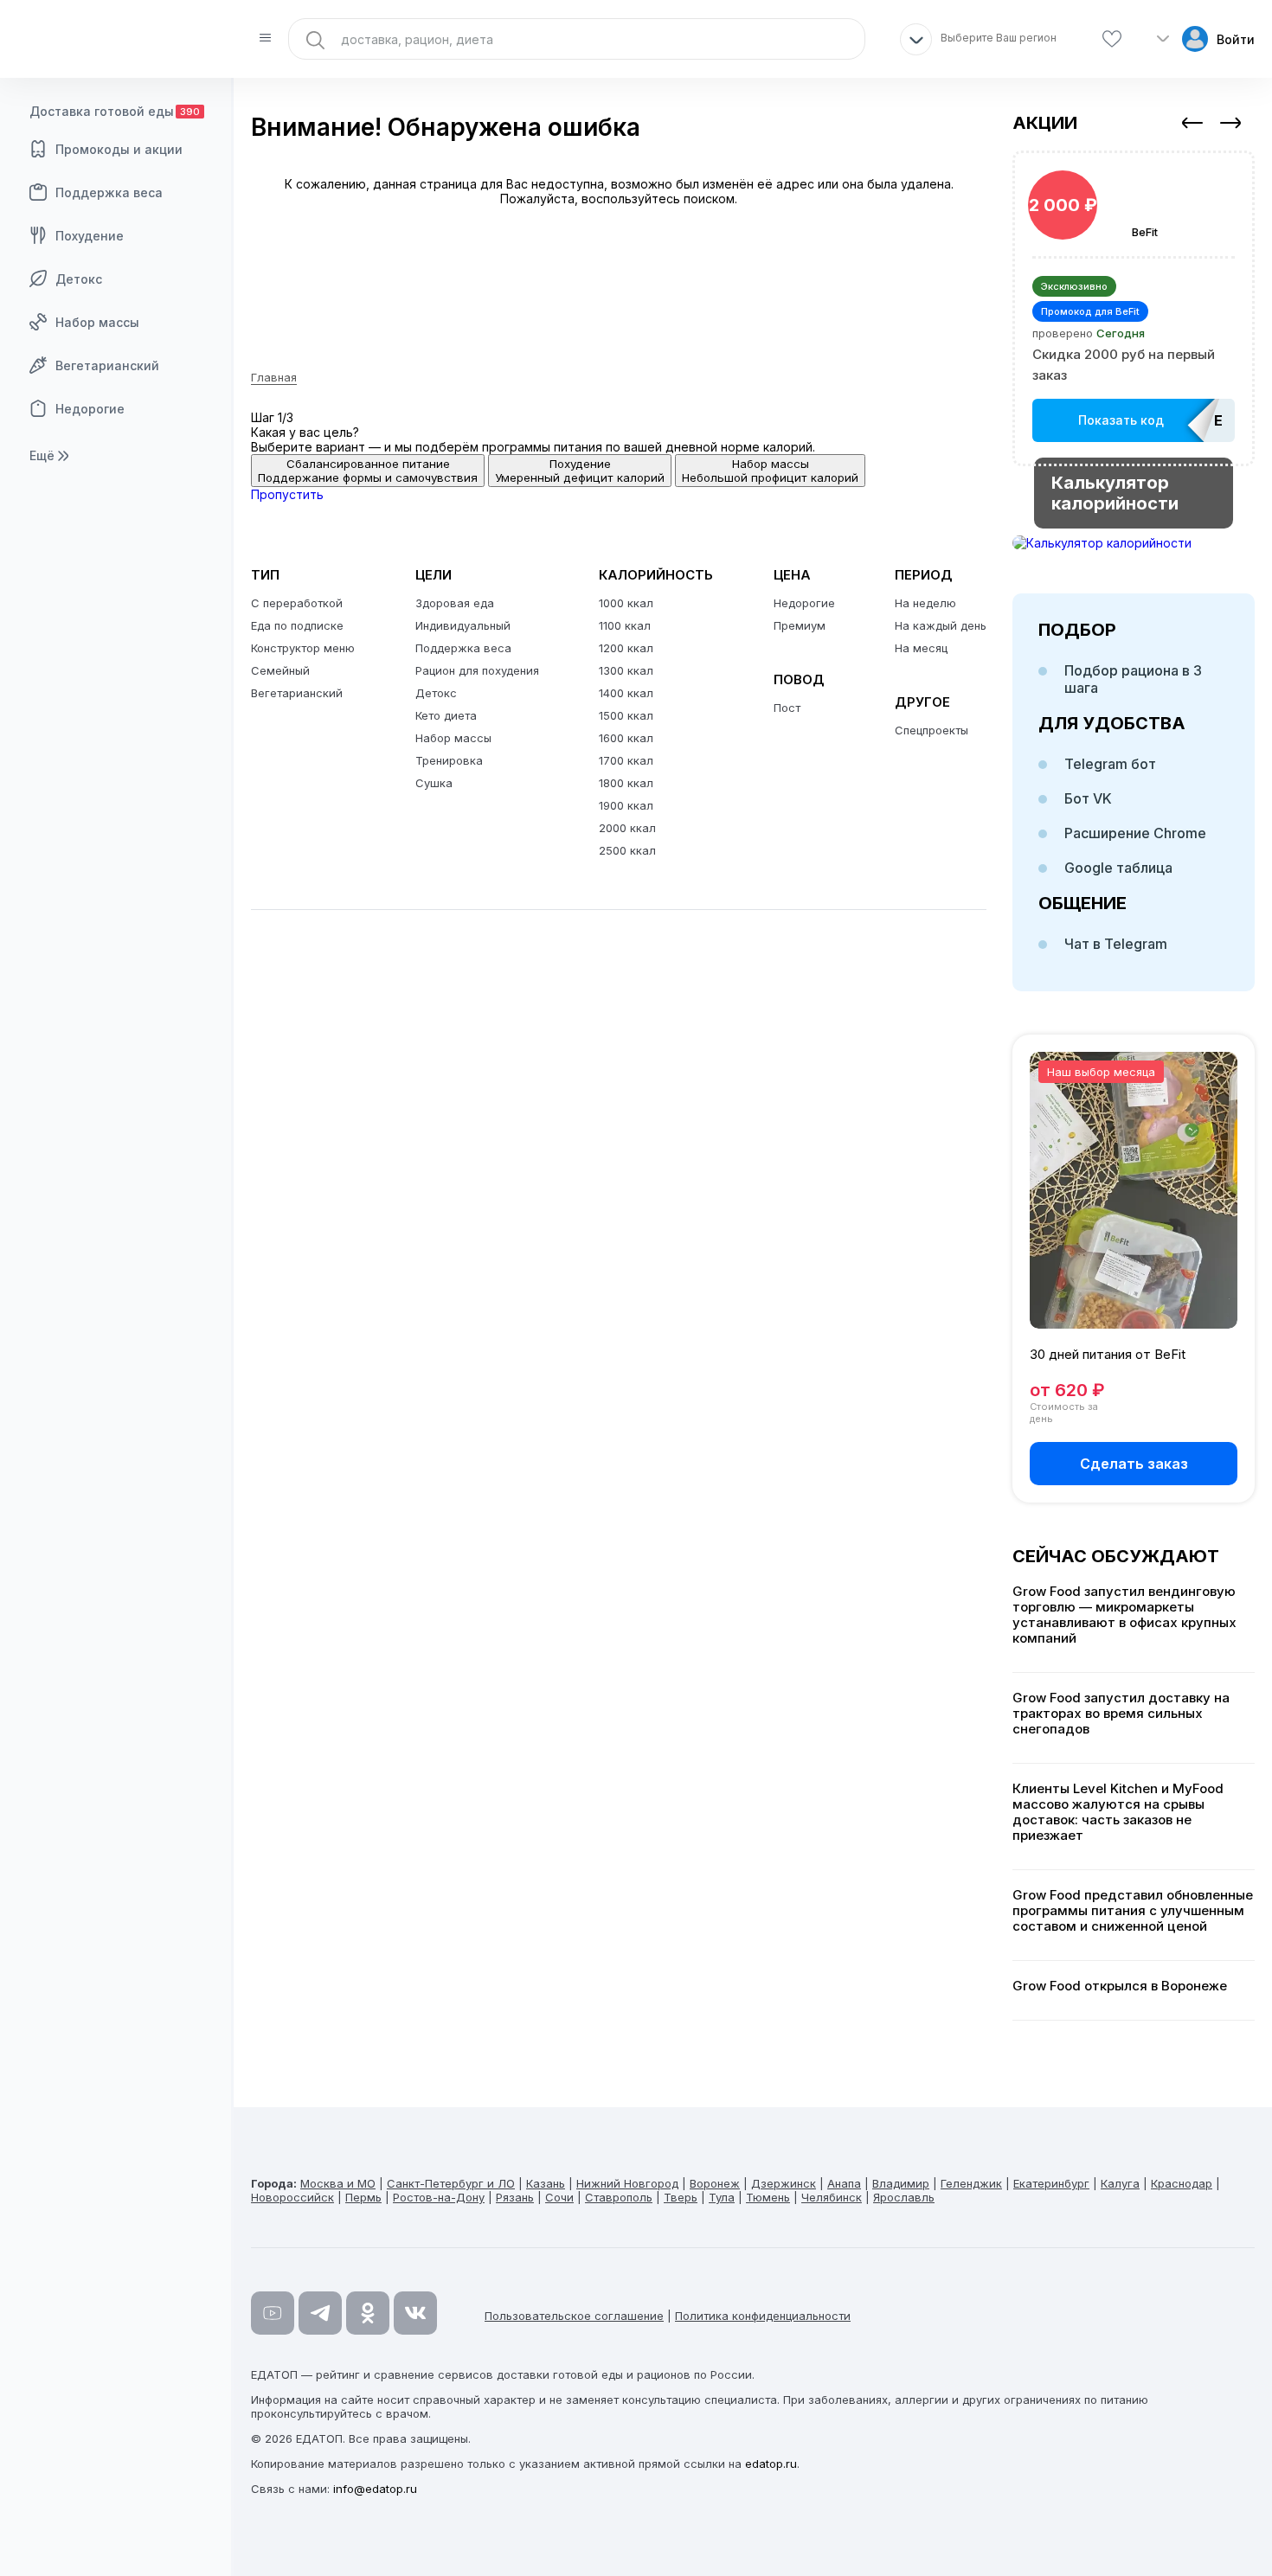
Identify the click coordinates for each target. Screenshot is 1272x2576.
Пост (787, 708)
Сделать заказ (1134, 1464)
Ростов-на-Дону (439, 2197)
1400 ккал (626, 693)
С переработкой (297, 603)
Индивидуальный (463, 625)
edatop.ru (771, 2464)
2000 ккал (627, 828)
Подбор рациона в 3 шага (1133, 679)
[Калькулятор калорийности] (1134, 543)
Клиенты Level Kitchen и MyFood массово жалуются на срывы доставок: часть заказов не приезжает (1118, 1812)
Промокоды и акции (119, 149)
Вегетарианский (107, 365)
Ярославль (904, 2197)
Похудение (90, 236)
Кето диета (446, 715)
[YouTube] (273, 2313)
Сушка (434, 783)
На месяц (921, 648)
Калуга (1120, 2183)
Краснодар (1182, 2183)
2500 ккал (627, 850)
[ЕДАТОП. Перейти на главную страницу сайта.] (117, 39)
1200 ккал (626, 648)
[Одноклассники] (368, 2313)
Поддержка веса (109, 192)
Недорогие (90, 409)
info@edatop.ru (375, 2489)
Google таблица (1118, 868)
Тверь (681, 2197)
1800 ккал (626, 783)
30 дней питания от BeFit (1108, 1354)
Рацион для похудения (477, 670)
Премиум (800, 625)
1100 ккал (625, 625)
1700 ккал (626, 760)
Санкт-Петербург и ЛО (451, 2183)
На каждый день (941, 625)
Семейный (280, 670)
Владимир (901, 2183)
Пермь (363, 2197)
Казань (546, 2183)
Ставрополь (619, 2197)
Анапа (844, 2183)
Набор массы (97, 322)
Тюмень (768, 2197)
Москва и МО (338, 2183)
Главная (274, 377)
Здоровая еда (455, 603)
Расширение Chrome (1135, 833)
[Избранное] (1112, 39)
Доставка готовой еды (115, 111)
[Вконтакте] (415, 2313)
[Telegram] (320, 2313)
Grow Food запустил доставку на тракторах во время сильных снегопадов (1121, 1714)
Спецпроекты (932, 730)
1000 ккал (626, 603)
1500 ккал (626, 715)
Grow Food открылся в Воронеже (1120, 1986)
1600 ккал (626, 738)
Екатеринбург (1051, 2183)
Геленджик (971, 2183)
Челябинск (832, 2197)
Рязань (515, 2197)
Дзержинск (784, 2183)
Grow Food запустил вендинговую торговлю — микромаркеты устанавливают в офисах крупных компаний (1124, 1615)
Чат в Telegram (1116, 944)
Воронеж (715, 2183)
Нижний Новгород (627, 2183)
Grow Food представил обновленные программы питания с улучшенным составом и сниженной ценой (1133, 1911)
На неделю (925, 603)
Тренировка (449, 760)
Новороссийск (292, 2197)
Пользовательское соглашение (574, 2316)
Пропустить (287, 494)
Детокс (79, 279)
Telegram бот (1110, 764)
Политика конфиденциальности (763, 2316)
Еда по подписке (297, 625)
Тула (722, 2197)
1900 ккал (626, 805)
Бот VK (1088, 798)
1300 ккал (626, 670)
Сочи (559, 2197)
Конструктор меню (303, 648)
